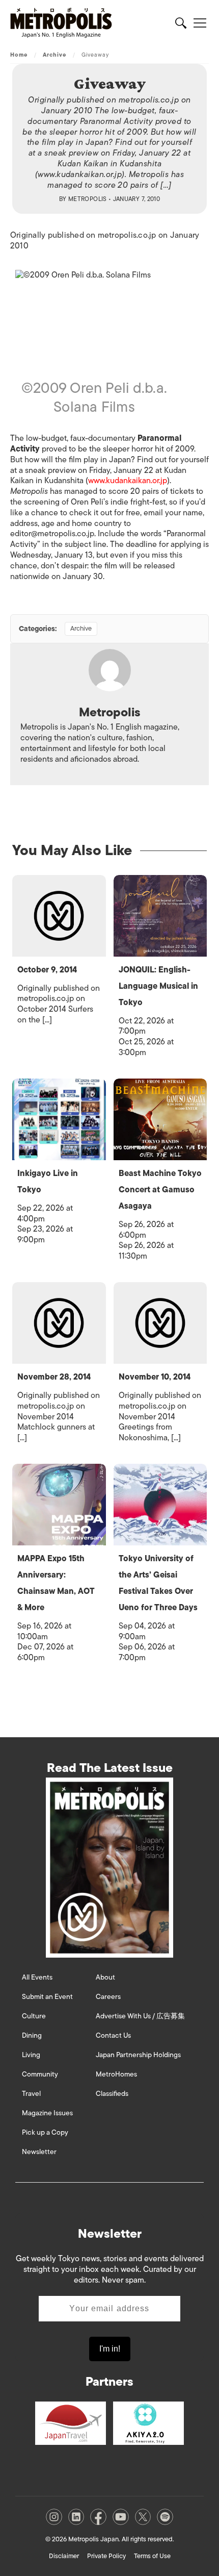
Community (40, 2074)
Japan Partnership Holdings (138, 2055)
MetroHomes (116, 2074)
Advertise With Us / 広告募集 (140, 2016)
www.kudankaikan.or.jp (128, 481)
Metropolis (88, 199)
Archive (55, 55)
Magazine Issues (47, 2113)
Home (19, 55)
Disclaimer (64, 2556)
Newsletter (39, 2152)
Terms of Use (152, 2556)
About (105, 1977)
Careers (108, 1997)
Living (31, 2055)
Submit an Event (47, 1997)
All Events (37, 1977)
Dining (32, 2035)
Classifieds (112, 2094)
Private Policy (106, 2556)
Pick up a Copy (45, 2132)
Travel (31, 2094)
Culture (34, 2016)
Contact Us (113, 2035)
